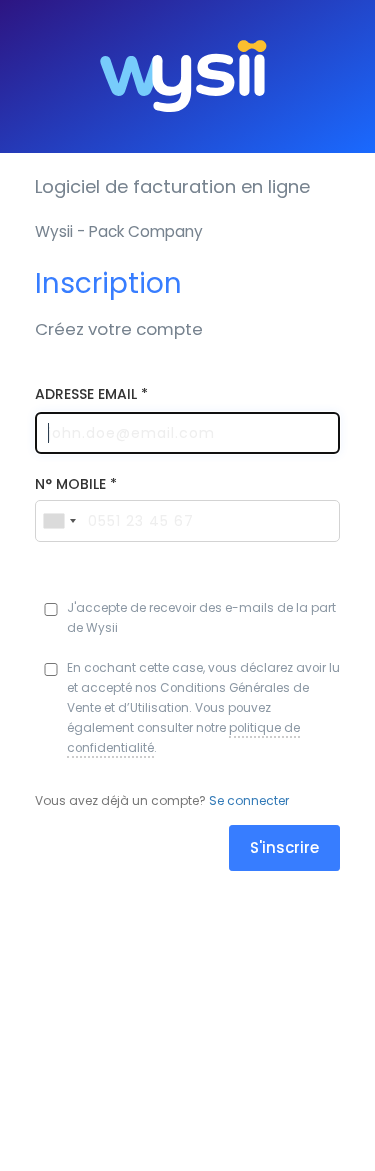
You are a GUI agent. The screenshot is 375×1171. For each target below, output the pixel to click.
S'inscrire (284, 847)
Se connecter (249, 800)
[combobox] (59, 521)
